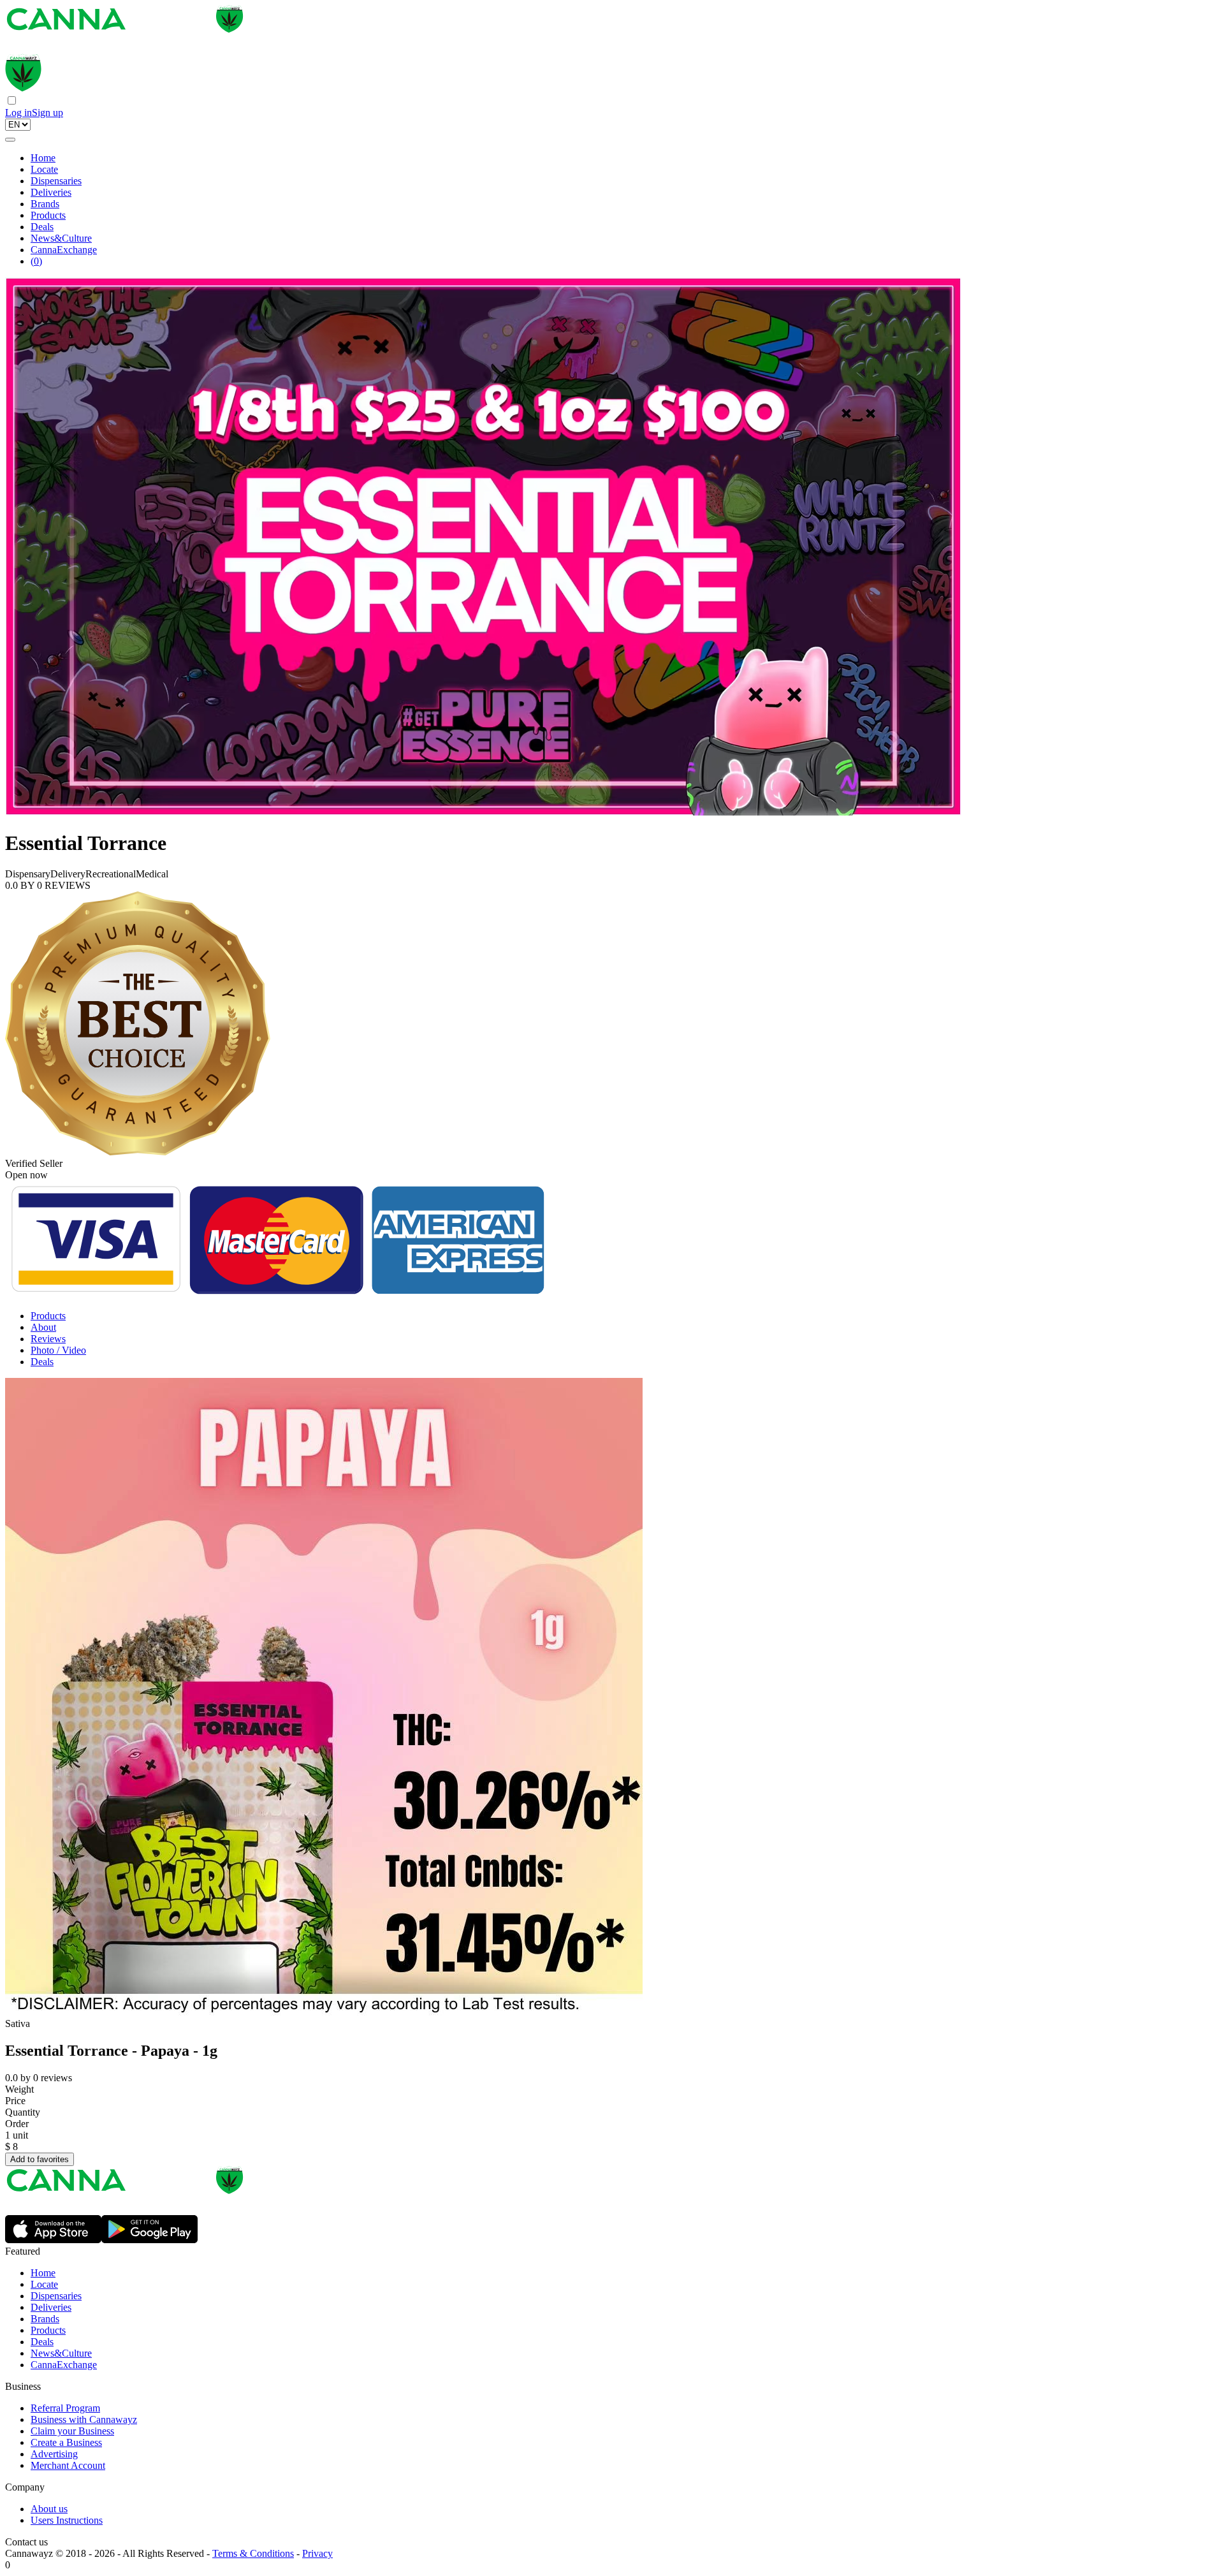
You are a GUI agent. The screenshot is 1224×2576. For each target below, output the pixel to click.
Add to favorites (40, 2159)
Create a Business (66, 2442)
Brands (45, 204)
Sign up (47, 113)
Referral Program (65, 2408)
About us (49, 2509)
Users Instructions (67, 2520)
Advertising (54, 2454)
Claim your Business (72, 2431)
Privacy (317, 2553)
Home (43, 158)
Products (48, 215)
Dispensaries (56, 181)
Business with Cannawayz (84, 2419)
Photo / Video (58, 1350)
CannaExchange (64, 250)
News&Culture (61, 238)
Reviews (48, 1339)
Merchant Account (68, 2465)
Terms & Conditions (253, 2553)
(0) (36, 261)
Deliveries (51, 192)
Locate (44, 169)
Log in (18, 113)
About (43, 1327)
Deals (42, 227)
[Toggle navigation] (10, 140)
